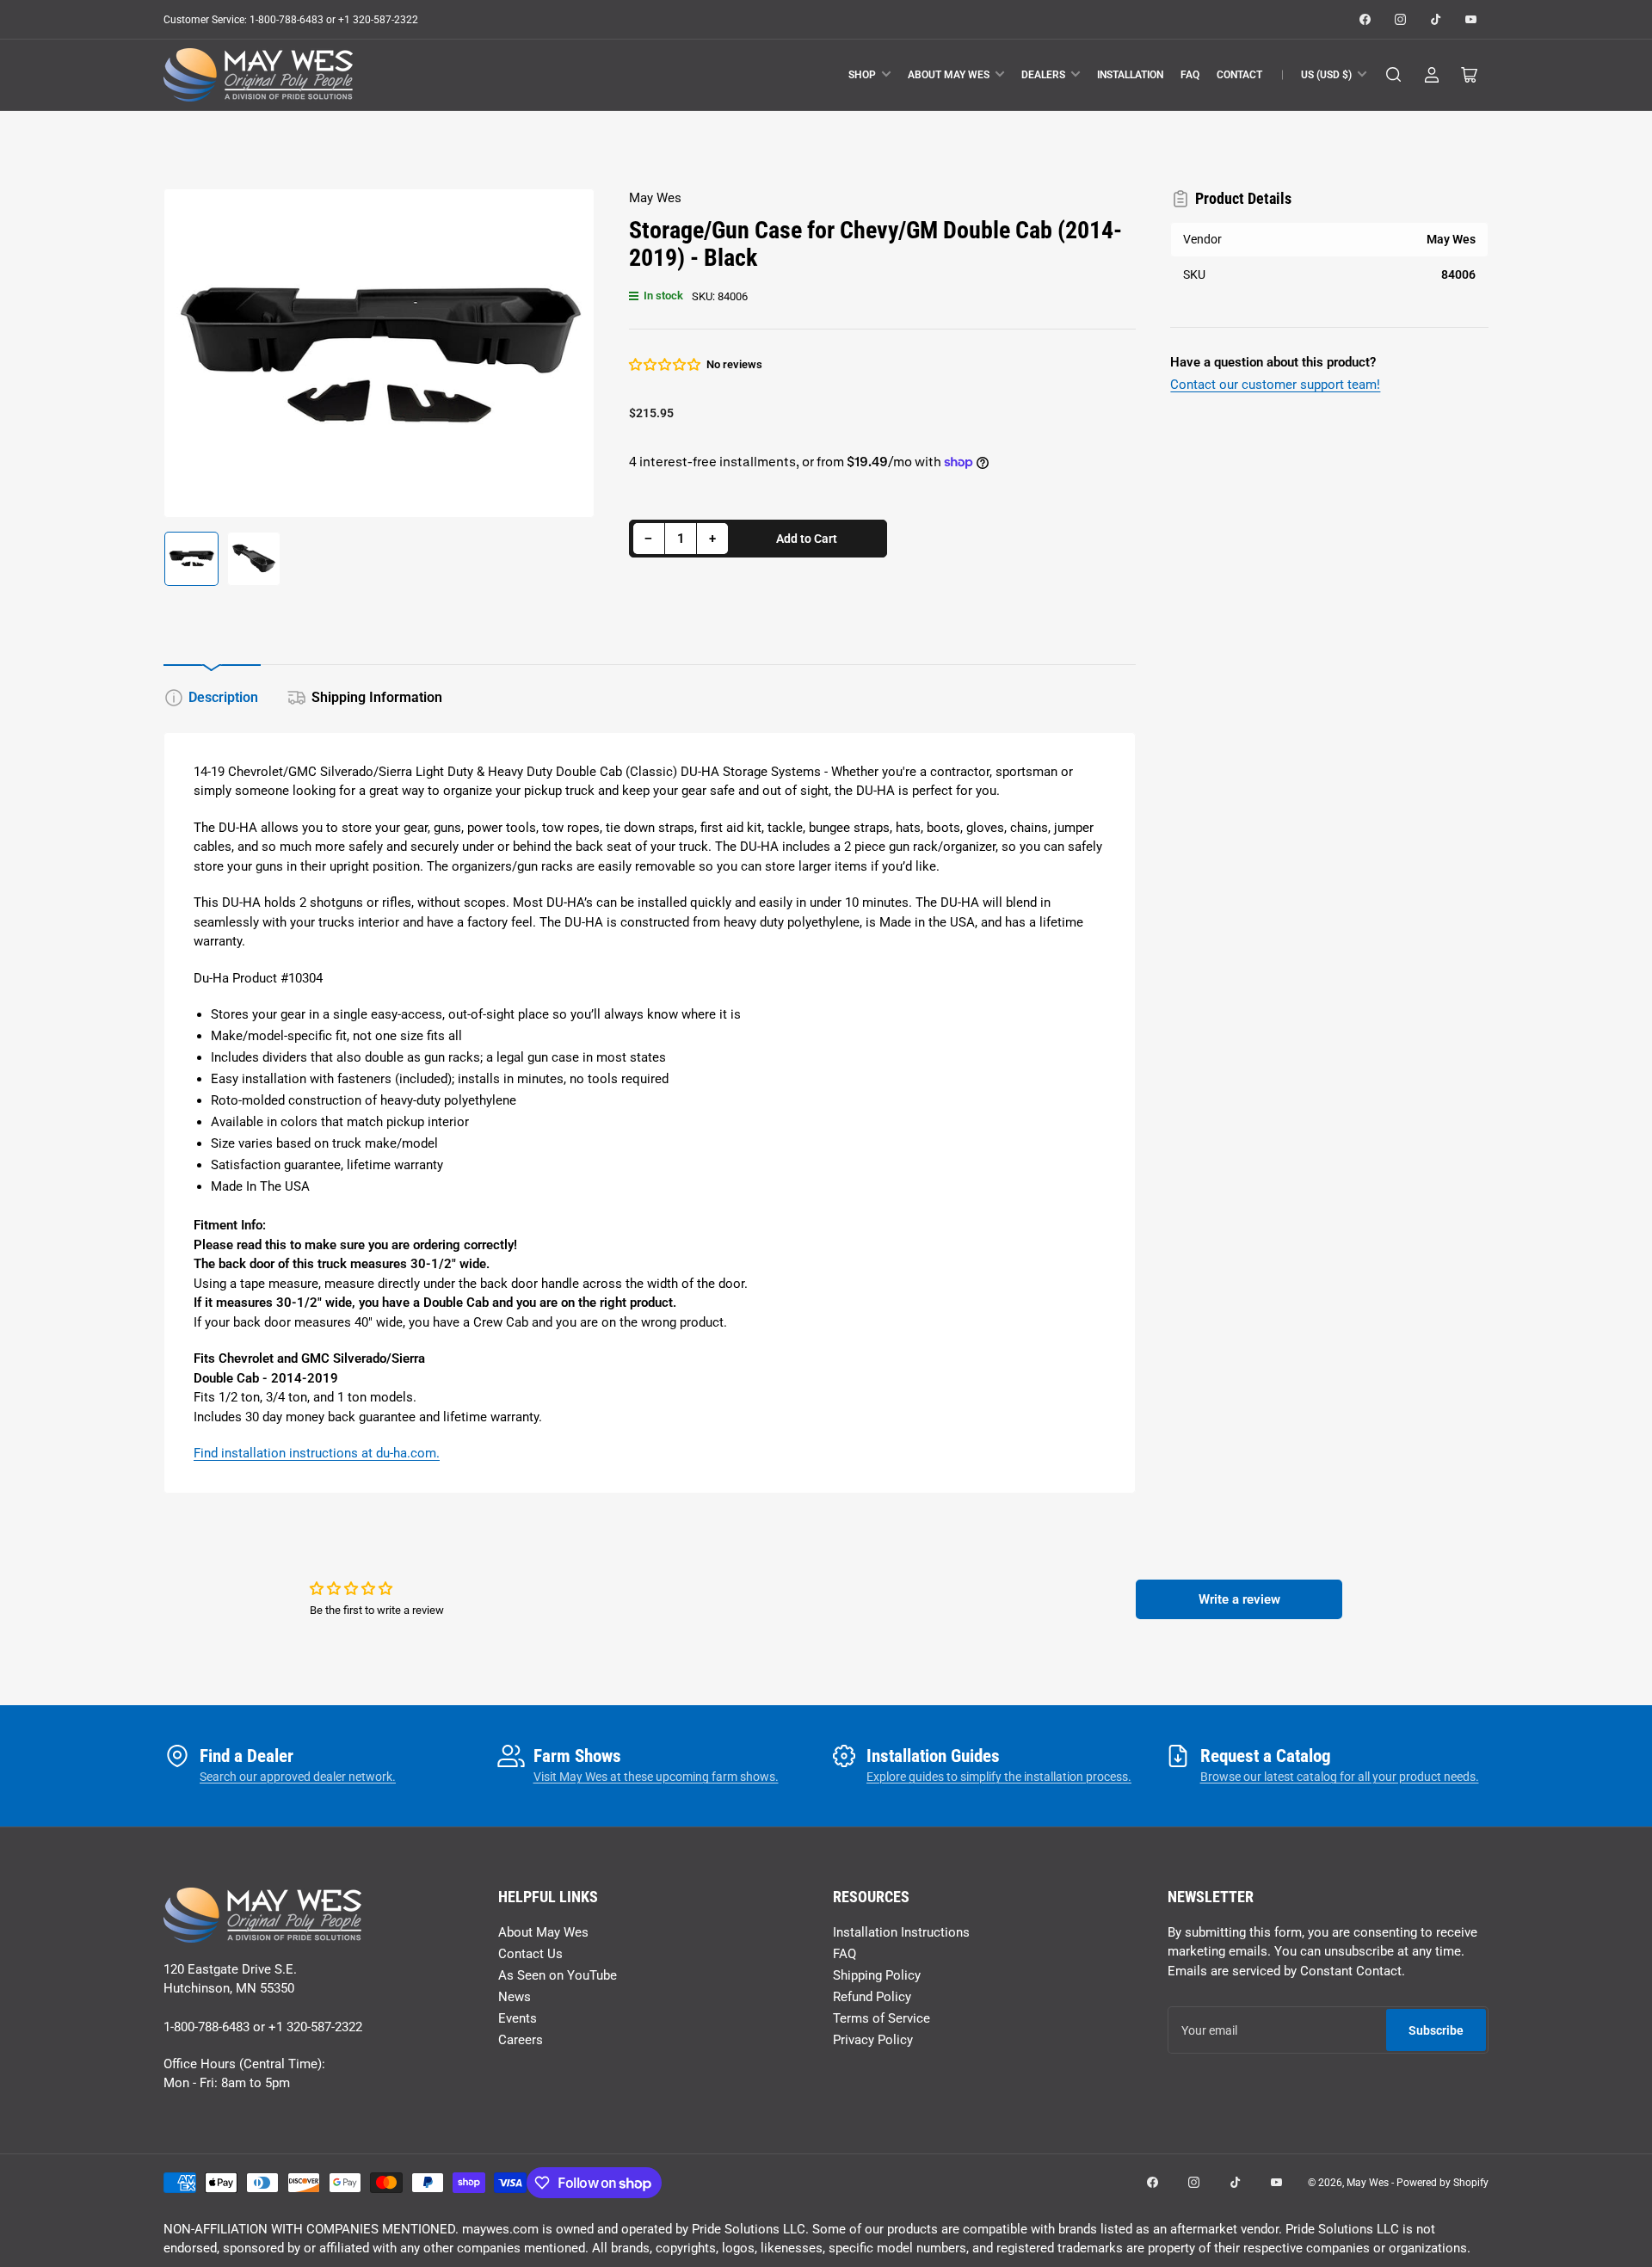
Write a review (1239, 1599)
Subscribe (1436, 2030)
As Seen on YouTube (558, 1975)
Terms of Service (881, 2018)
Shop (862, 75)
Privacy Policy (873, 2040)
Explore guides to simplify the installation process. (999, 1777)
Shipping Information (377, 697)
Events (518, 2018)
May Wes (655, 198)
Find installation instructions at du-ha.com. (317, 1453)
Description (223, 697)
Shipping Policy (877, 1975)
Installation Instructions (901, 1932)
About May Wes (949, 75)
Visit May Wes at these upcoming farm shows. (656, 1777)
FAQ (1190, 75)
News (515, 1997)
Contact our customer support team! (1275, 385)
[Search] (1394, 75)
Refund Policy (872, 1997)
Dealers (1043, 75)
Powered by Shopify (1442, 2183)
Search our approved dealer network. (298, 1777)
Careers (521, 2040)
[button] (666, 365)
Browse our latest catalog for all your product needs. (1340, 1777)
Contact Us (530, 1954)
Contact (1239, 75)
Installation (1130, 75)
